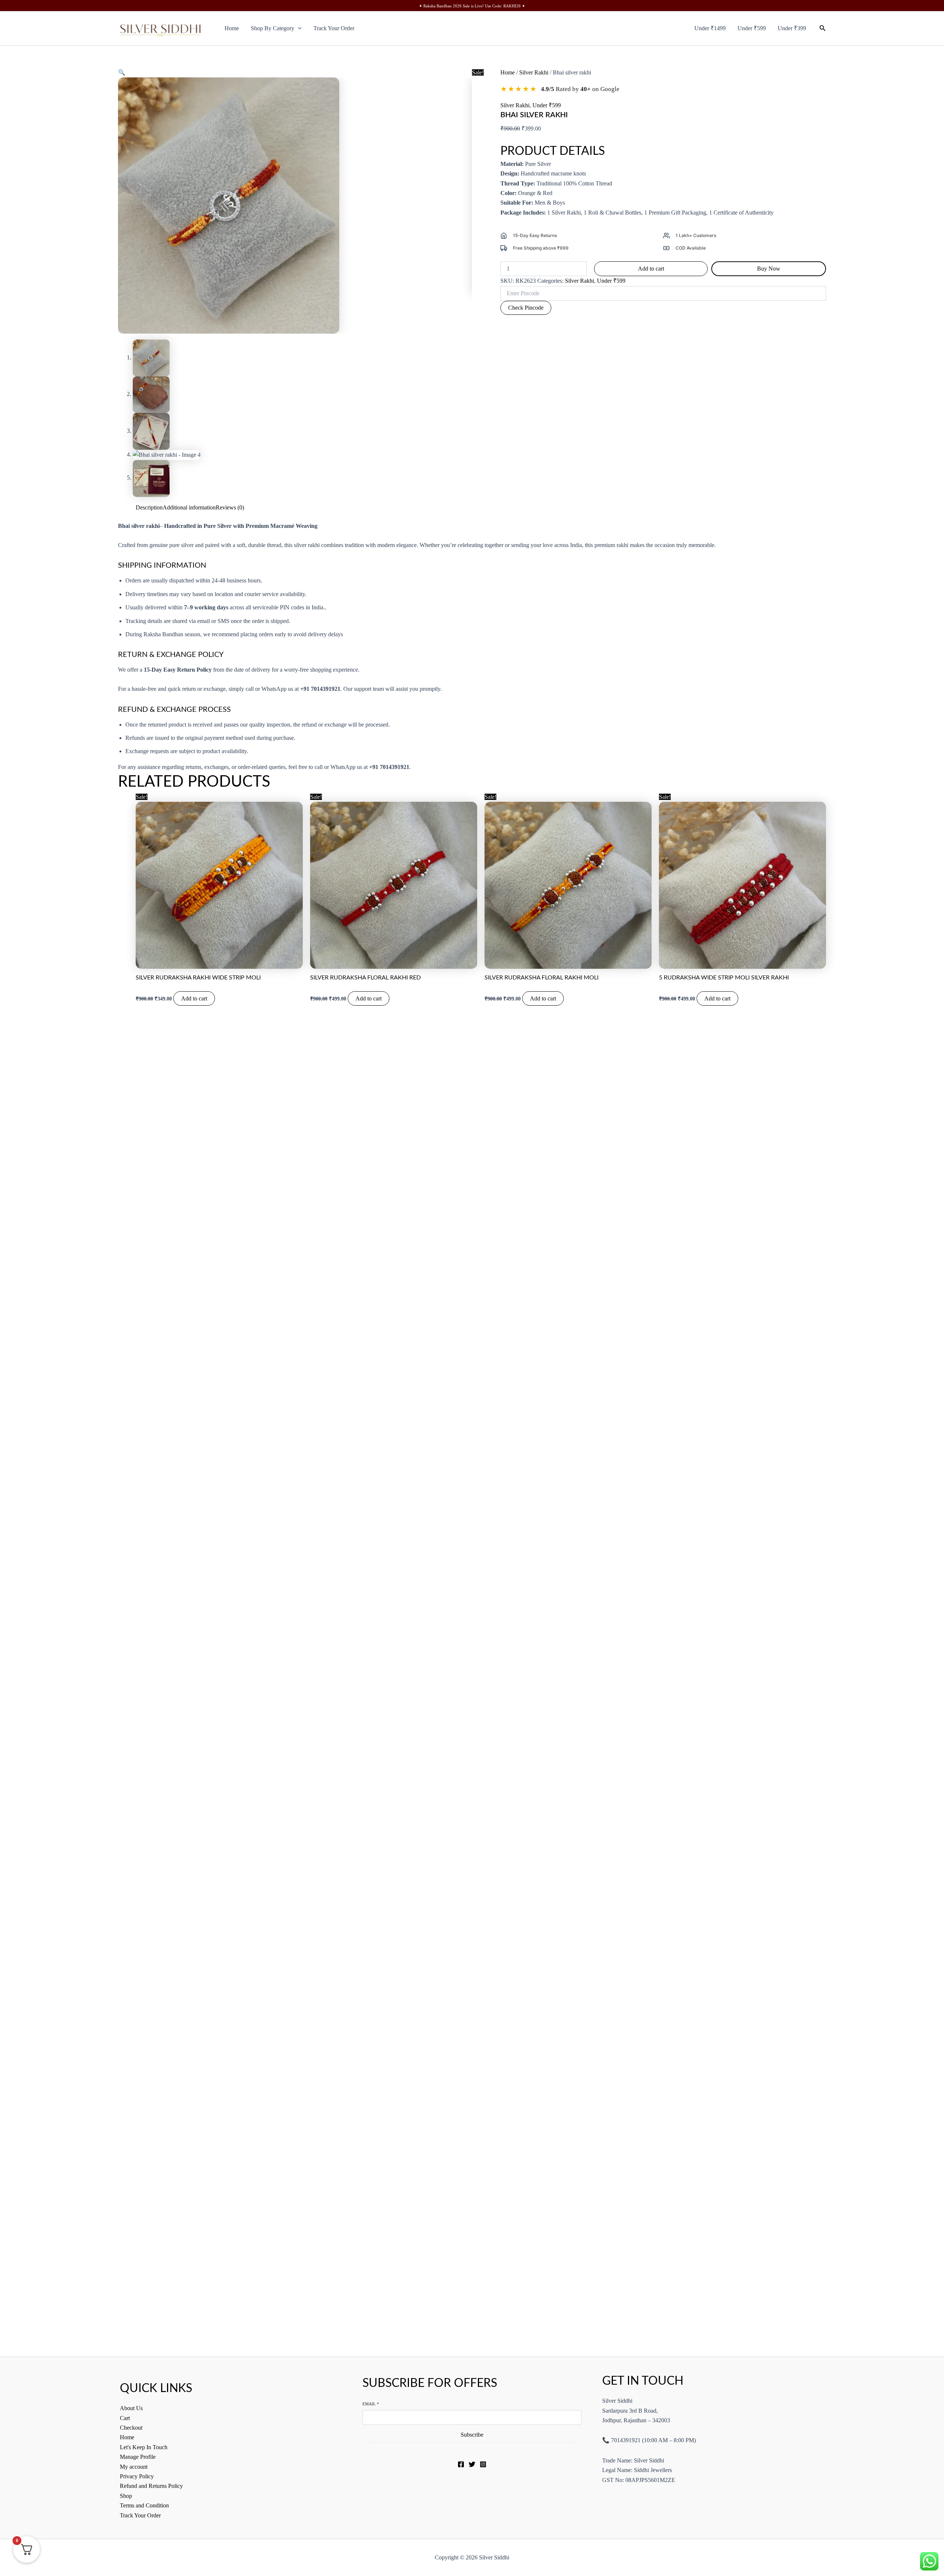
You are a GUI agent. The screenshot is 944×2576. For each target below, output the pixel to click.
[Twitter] (472, 2464)
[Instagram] (483, 2464)
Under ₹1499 (710, 28)
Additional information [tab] (189, 507)
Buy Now (769, 269)
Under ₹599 (752, 28)
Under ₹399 (792, 28)
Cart (125, 2418)
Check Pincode (526, 308)
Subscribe (472, 2435)
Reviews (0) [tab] (230, 507)
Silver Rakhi (534, 72)
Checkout (131, 2428)
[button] (298, 28)
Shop (126, 2496)
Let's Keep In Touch (144, 2447)
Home (232, 28)
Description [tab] (149, 507)
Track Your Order (334, 28)
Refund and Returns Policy (151, 2486)
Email (371, 2404)
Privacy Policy (137, 2476)
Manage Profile (138, 2457)
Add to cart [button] (194, 998)
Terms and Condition (144, 2505)
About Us (131, 2408)
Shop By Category (273, 28)
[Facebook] (461, 2464)
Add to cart (651, 269)
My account (134, 2467)
